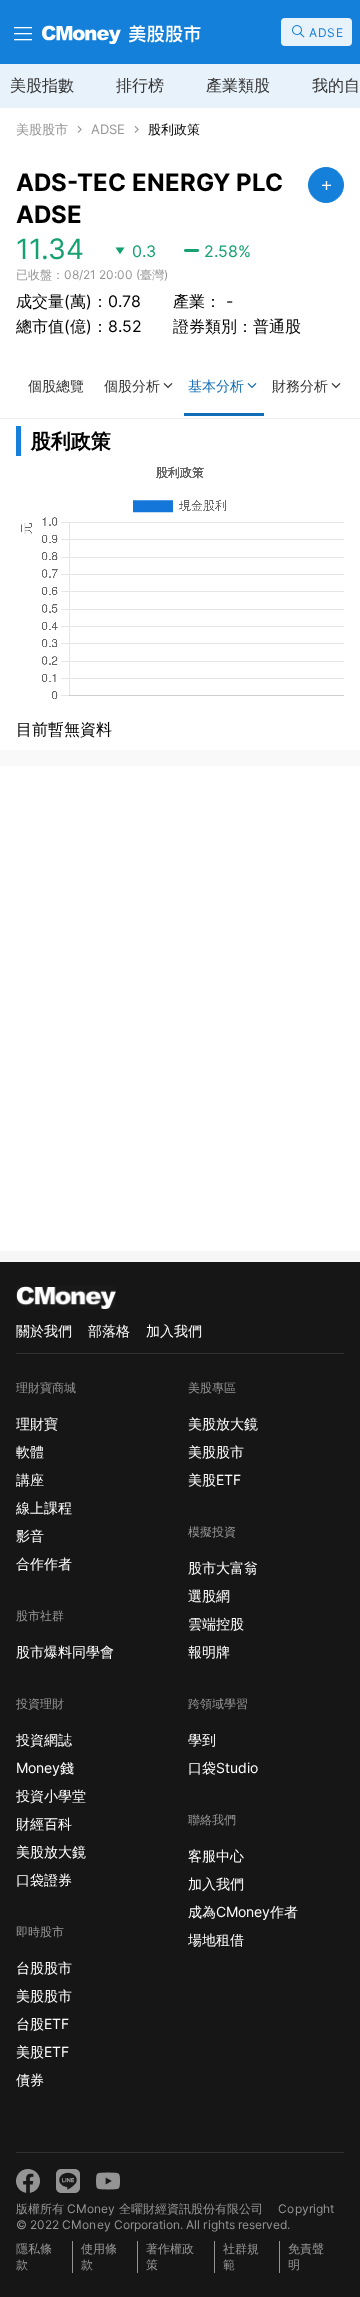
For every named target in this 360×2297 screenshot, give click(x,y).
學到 (202, 1739)
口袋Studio (223, 1767)
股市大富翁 (223, 1567)
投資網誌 (44, 1739)
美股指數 (42, 85)
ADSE (108, 129)
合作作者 (44, 1563)
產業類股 (238, 85)
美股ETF (42, 2051)
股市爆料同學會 (65, 1651)
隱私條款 (34, 2256)
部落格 (109, 1330)
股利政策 (174, 129)
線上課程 (44, 1507)
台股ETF (42, 2023)
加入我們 (174, 1330)
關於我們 (44, 1330)
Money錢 (45, 1767)
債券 (30, 2079)
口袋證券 (44, 1879)
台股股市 (44, 1967)
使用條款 (99, 2256)
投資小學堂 (51, 1795)
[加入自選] (326, 185)
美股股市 (42, 129)
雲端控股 (216, 1623)
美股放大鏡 (51, 1851)
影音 (30, 1535)
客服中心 (216, 1855)
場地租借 (216, 1939)
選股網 (209, 1595)
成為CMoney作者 (243, 1911)
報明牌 (209, 1651)
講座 (30, 1479)
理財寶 (37, 1423)
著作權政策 (170, 2256)
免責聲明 (306, 2256)
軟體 (30, 1451)
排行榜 (140, 85)
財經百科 (44, 1823)
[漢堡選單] (21, 32)
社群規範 (241, 2256)
